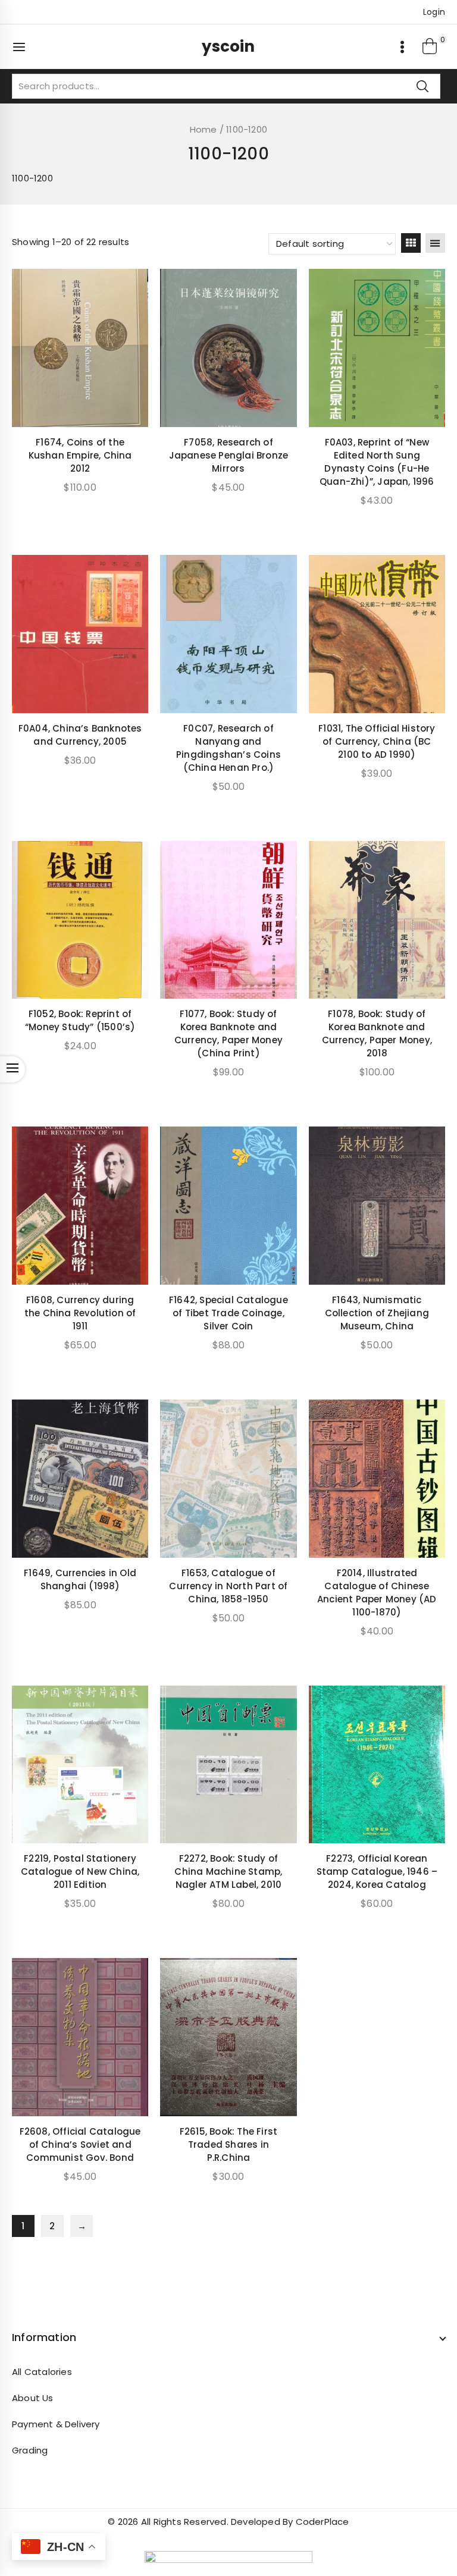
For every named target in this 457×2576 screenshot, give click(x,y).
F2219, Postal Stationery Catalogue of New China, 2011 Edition (80, 1871)
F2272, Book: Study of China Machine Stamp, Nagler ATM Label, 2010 (228, 1871)
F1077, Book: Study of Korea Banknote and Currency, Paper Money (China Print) (228, 1033)
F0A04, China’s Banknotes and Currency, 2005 (80, 735)
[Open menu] (402, 47)
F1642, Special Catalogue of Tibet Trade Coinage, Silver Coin (228, 1313)
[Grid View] (411, 243)
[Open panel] (25, 47)
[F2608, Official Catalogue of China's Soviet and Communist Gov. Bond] (80, 2037)
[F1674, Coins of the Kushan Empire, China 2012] (80, 348)
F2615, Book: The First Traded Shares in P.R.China (228, 2144)
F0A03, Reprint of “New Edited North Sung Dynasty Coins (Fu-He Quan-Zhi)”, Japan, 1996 (377, 462)
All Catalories (42, 2372)
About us (33, 2398)
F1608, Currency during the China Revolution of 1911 (80, 1313)
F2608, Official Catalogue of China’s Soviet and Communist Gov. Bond (80, 2144)
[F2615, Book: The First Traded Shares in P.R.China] (228, 2037)
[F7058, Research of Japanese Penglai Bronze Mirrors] (228, 348)
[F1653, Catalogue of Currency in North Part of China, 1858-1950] (228, 1479)
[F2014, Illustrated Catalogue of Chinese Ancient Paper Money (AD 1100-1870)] (377, 1479)
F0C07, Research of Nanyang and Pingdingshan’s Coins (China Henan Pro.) (228, 748)
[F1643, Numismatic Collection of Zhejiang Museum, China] (377, 1206)
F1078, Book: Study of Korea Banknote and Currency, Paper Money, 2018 (377, 1033)
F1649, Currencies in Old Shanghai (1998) (80, 1579)
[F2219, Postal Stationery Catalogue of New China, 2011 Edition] (80, 1765)
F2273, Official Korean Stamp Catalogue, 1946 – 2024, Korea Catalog (377, 1871)
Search (422, 86)
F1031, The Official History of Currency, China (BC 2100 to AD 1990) (377, 741)
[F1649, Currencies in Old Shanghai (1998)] (80, 1479)
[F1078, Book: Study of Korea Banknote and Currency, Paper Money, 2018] (377, 920)
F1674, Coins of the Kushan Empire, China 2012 (80, 455)
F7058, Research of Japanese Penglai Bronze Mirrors (229, 455)
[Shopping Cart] (430, 47)
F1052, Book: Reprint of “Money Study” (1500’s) (80, 1020)
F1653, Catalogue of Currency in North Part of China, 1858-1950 (228, 1586)
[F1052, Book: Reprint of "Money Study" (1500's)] (80, 920)
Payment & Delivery (56, 2424)
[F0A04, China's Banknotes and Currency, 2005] (80, 634)
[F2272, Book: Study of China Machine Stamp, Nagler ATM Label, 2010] (228, 1765)
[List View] (435, 243)
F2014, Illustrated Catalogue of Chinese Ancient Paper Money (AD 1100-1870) (377, 1593)
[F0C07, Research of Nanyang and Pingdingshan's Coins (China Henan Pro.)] (228, 634)
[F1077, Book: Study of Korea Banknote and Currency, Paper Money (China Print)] (228, 920)
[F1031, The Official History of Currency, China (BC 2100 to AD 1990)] (377, 634)
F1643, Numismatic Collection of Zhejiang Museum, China (377, 1313)
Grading (30, 2450)
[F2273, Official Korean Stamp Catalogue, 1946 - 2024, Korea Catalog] (377, 1765)
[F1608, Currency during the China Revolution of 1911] (80, 1206)
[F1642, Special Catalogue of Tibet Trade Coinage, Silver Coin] (228, 1206)
